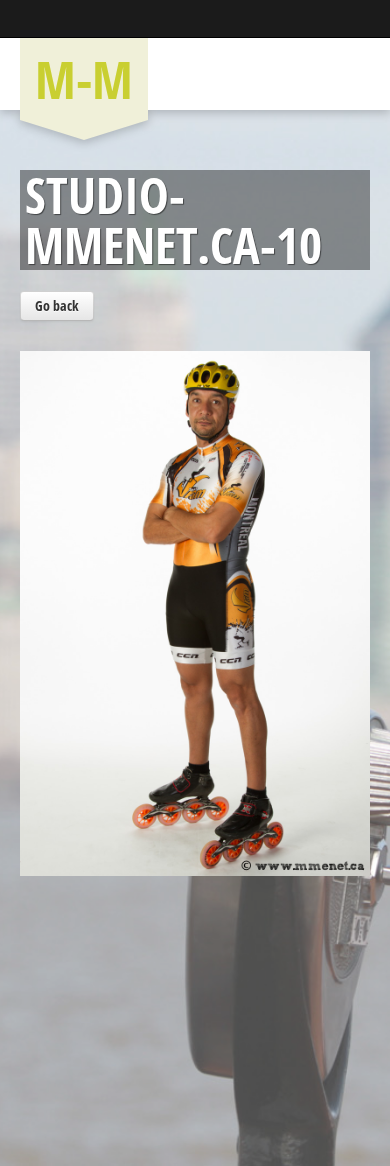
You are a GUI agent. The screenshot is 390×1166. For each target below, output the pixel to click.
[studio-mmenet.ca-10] (195, 575)
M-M (84, 78)
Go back (57, 305)
